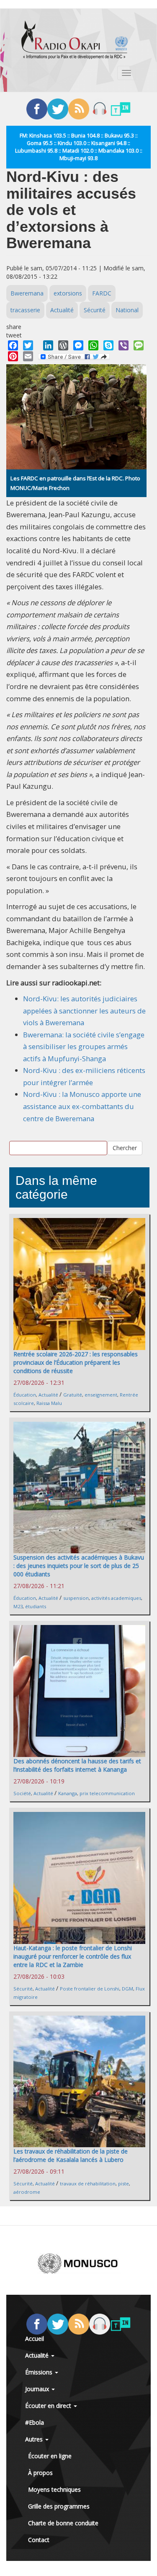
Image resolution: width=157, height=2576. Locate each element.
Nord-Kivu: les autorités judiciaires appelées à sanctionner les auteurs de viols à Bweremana (84, 1011)
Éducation (25, 1395)
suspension (76, 1598)
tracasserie (25, 310)
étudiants (36, 1606)
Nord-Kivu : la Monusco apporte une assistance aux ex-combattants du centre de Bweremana (82, 1106)
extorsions (68, 293)
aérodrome (27, 2192)
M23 (18, 1606)
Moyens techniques (54, 2489)
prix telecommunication (107, 1793)
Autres (35, 2439)
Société (22, 1793)
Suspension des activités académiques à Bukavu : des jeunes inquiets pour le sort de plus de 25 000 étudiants (79, 1566)
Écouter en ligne (50, 2456)
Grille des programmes (59, 2506)
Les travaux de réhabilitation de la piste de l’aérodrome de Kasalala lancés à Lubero (71, 2155)
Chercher (125, 1148)
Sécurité (95, 310)
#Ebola (35, 2422)
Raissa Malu (49, 1403)
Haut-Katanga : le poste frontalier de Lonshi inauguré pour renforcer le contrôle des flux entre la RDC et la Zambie (73, 1956)
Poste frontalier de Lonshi (90, 1989)
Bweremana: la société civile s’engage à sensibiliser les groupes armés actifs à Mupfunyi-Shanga (84, 1047)
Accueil (35, 2339)
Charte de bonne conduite (63, 2523)
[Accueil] (75, 40)
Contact (39, 2540)
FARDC (102, 293)
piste (124, 2183)
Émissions (40, 2372)
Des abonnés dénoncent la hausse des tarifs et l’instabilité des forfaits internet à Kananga (77, 1765)
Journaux (38, 2389)
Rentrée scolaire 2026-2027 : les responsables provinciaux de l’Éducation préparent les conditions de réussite (76, 1362)
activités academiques (116, 1598)
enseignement (101, 1395)
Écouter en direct (49, 2406)
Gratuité (73, 1395)
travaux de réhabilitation (88, 2183)
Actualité (62, 310)
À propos (40, 2473)
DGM (127, 1989)
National (127, 310)
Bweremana (27, 293)
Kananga (68, 1793)
